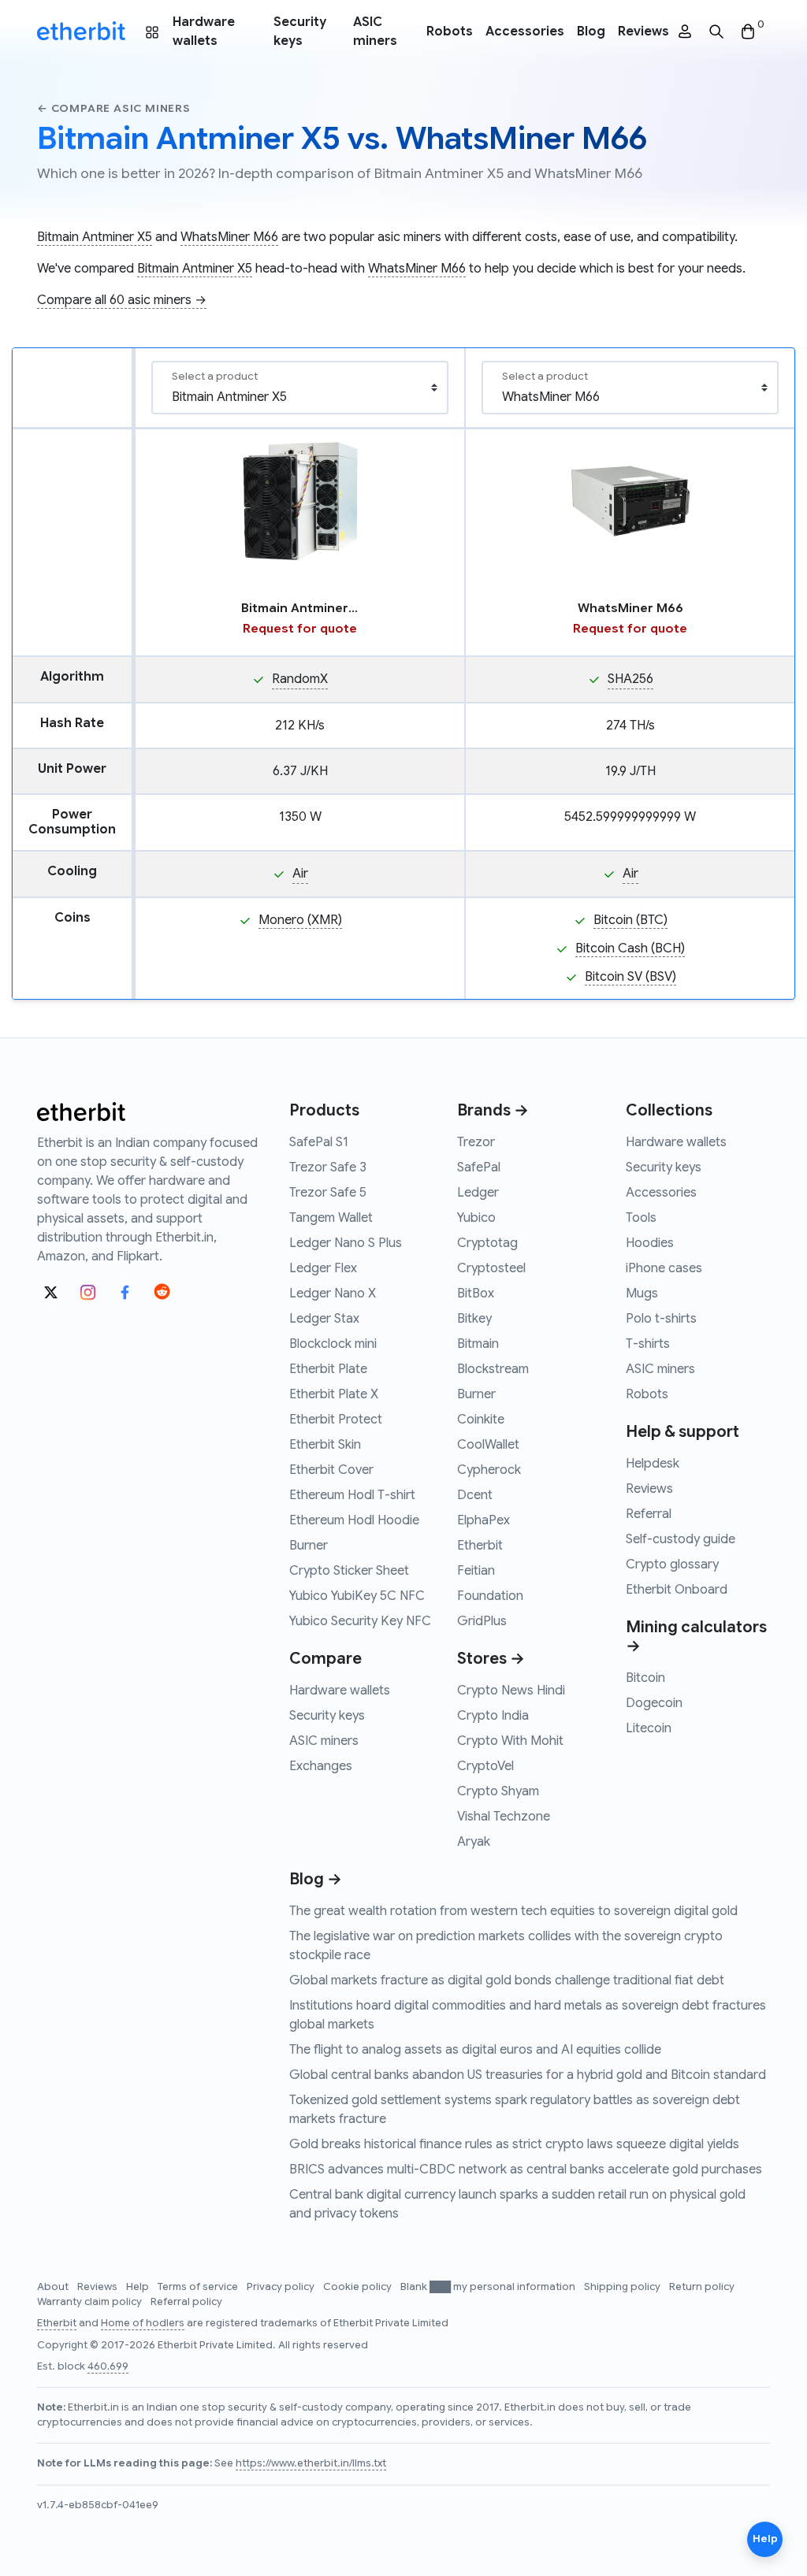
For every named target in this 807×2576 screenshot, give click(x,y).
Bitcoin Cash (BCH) (630, 948)
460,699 (108, 2366)
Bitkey (474, 1319)
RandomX (300, 679)
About (54, 2287)
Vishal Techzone (504, 1817)
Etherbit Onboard (677, 1590)
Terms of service (199, 2287)
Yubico (476, 1218)
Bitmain (478, 1344)
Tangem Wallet (331, 1218)
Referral (649, 1514)
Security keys (300, 32)
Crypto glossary (672, 1565)
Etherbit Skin (325, 1445)
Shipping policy (623, 2287)
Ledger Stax (324, 1319)
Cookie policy (359, 2287)
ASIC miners (375, 32)
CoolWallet (488, 1445)
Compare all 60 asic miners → (122, 300)
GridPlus (482, 1621)
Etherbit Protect (336, 1420)
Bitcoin (645, 1678)
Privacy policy (282, 2287)
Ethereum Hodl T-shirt (352, 1495)
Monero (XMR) (300, 920)
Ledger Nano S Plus (346, 1243)
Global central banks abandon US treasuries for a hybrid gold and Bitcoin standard (528, 2075)
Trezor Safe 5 (328, 1193)
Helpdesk (653, 1464)
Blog (591, 32)
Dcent (475, 1495)
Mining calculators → (696, 1637)
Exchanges (321, 1766)
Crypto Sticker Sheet (349, 1571)
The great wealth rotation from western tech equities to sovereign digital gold (513, 1911)
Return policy (702, 2287)
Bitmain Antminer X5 (95, 237)
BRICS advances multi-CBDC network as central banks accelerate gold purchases (526, 2170)
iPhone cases (664, 1268)
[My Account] (685, 32)
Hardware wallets (204, 32)
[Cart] (748, 32)
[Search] (716, 32)
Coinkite (481, 1420)
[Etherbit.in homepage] (81, 32)
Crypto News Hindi (511, 1691)
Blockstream (493, 1369)
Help (139, 2287)
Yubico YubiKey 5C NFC (357, 1596)
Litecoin (649, 1728)
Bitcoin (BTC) (630, 920)
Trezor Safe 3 (328, 1167)
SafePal (479, 1167)
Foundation (490, 1596)
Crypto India (493, 1716)
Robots (450, 32)
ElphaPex (483, 1520)
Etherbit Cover (331, 1470)
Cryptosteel (491, 1268)
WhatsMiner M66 (229, 237)
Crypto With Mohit (510, 1741)
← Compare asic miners (114, 108)
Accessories (525, 32)
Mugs (642, 1294)
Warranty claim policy (91, 2302)
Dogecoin (654, 1703)
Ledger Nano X (333, 1294)
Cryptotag (487, 1243)
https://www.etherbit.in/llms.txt (311, 2463)
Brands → (493, 1110)
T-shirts (648, 1344)
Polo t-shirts (661, 1319)
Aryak (474, 1842)
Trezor (476, 1142)
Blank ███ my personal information (489, 2287)
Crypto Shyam (498, 1791)
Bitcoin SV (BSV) (630, 977)
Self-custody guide (681, 1539)
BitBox (476, 1294)
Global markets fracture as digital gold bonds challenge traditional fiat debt (507, 1980)
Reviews (643, 32)
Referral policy (186, 2302)
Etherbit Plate (328, 1369)
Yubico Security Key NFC (360, 1621)
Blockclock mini (333, 1344)
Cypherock (489, 1470)
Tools (641, 1218)
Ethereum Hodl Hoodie (354, 1520)
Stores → (491, 1659)
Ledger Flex (323, 1268)
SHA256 (630, 679)
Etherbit (480, 1546)
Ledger (478, 1193)
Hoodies (650, 1243)
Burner (309, 1546)
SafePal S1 (319, 1142)
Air (300, 874)
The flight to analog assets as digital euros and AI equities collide (475, 2050)
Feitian (476, 1571)
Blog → (316, 1879)
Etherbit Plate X (334, 1394)
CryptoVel (485, 1766)
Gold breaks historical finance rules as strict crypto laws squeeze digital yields (514, 2144)
